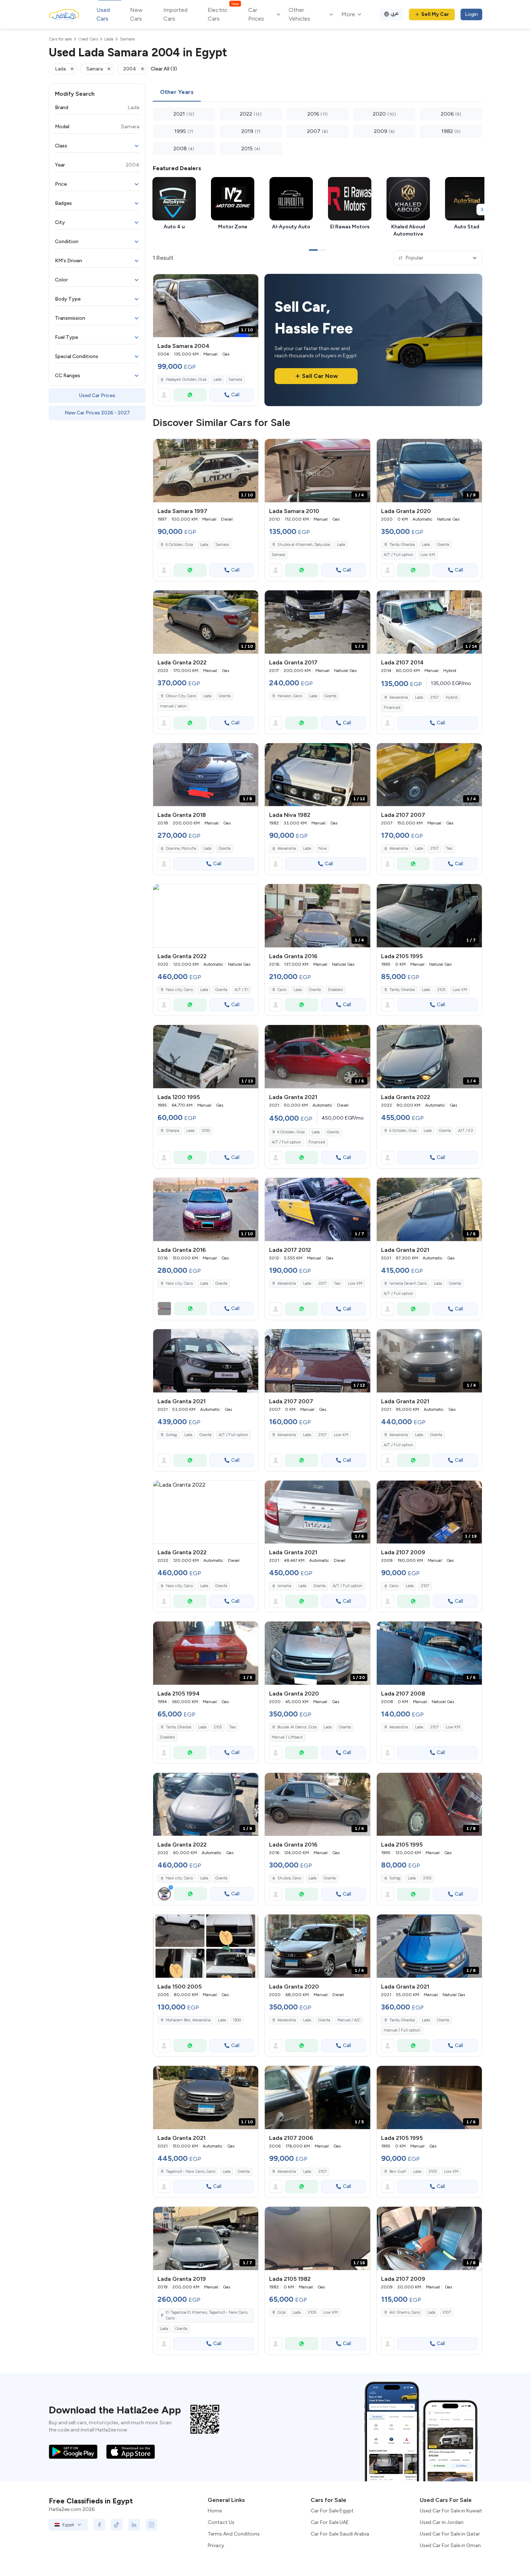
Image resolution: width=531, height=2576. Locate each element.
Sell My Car (435, 14)
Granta (443, 545)
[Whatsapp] (190, 395)
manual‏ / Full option (402, 2030)
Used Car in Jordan (442, 2522)
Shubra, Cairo (289, 1878)
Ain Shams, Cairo (405, 2312)
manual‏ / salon (173, 706)
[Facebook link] (99, 2525)
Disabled (335, 990)
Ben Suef (398, 2172)
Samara (235, 380)
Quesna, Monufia (181, 848)
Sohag (171, 1435)
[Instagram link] (151, 2525)
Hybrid (452, 697)
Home (215, 2511)
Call (235, 395)
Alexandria (399, 697)
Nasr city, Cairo (179, 990)
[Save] (250, 283)
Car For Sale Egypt (332, 2511)
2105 (441, 990)
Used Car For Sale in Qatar (450, 2534)
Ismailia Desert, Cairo (408, 1283)
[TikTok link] (117, 2525)
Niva (322, 848)
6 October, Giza (179, 545)
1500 (237, 2020)
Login (471, 14)
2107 (434, 697)
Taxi (449, 848)
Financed (392, 708)
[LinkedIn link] (134, 2525)
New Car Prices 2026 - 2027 (97, 413)
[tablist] (318, 92)
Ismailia (284, 1586)
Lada (217, 380)
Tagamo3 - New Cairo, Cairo (191, 2172)
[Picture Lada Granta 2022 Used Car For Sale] (206, 916)
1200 (206, 1131)
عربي (395, 13)
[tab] (177, 92)
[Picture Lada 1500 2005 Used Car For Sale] (206, 1946)
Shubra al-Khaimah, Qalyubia (304, 545)
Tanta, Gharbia (402, 545)
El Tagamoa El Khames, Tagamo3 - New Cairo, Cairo (207, 2316)
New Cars (136, 14)
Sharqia (172, 1131)
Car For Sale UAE (330, 2522)
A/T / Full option (398, 555)
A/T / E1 (241, 990)
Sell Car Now (320, 376)
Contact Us (221, 2522)
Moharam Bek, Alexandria (188, 2020)
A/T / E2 (466, 1131)
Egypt (68, 2525)
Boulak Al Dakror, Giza (297, 1727)
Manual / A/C (349, 2020)
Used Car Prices (97, 395)
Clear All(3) (164, 69)
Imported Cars (175, 14)
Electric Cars (223, 14)
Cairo (282, 990)
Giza (281, 2312)
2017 (322, 1283)
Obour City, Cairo (181, 696)
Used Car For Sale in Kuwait (451, 2511)
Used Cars (103, 14)
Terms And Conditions (234, 2534)
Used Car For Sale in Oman (450, 2545)
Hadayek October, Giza (186, 380)
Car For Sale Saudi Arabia (340, 2534)
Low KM (428, 555)
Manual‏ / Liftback (287, 1737)
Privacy (216, 2545)
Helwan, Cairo (290, 696)
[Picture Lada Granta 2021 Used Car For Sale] (206, 1361)
